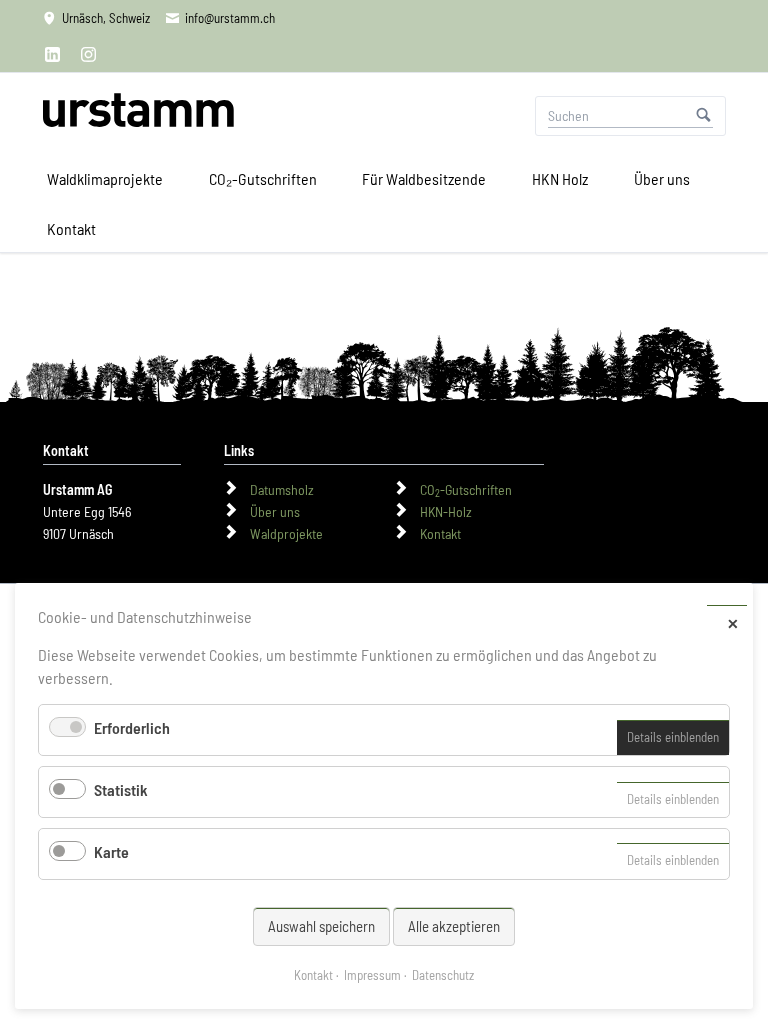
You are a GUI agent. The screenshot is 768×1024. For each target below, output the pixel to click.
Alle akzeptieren (454, 926)
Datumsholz (282, 489)
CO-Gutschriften (466, 489)
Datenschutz (443, 975)
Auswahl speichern (321, 926)
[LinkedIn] (53, 54)
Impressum (372, 975)
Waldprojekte (286, 533)
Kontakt (440, 533)
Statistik (121, 789)
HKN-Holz (446, 511)
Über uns (275, 511)
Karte (111, 851)
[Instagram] (89, 54)
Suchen (704, 116)
